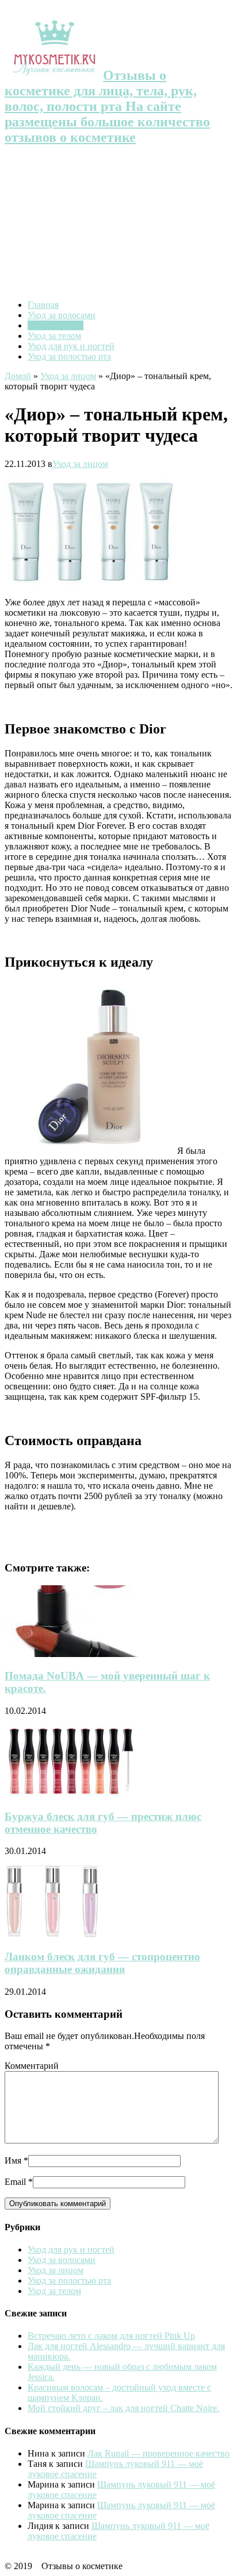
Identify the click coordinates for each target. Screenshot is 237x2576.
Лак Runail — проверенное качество (158, 2453)
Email (15, 2182)
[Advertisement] (118, 224)
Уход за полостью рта (69, 356)
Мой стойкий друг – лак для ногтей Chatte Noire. (123, 2408)
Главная (43, 305)
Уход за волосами (62, 315)
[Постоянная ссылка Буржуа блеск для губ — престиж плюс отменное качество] (71, 1794)
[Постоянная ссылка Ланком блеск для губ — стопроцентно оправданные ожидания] (52, 1934)
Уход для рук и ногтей (71, 346)
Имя (13, 2160)
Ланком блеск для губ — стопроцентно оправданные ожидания (102, 1963)
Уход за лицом (56, 325)
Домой (18, 376)
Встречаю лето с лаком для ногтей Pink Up (111, 2336)
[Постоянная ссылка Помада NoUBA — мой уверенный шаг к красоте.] (83, 1654)
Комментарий (32, 2066)
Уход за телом (54, 336)
